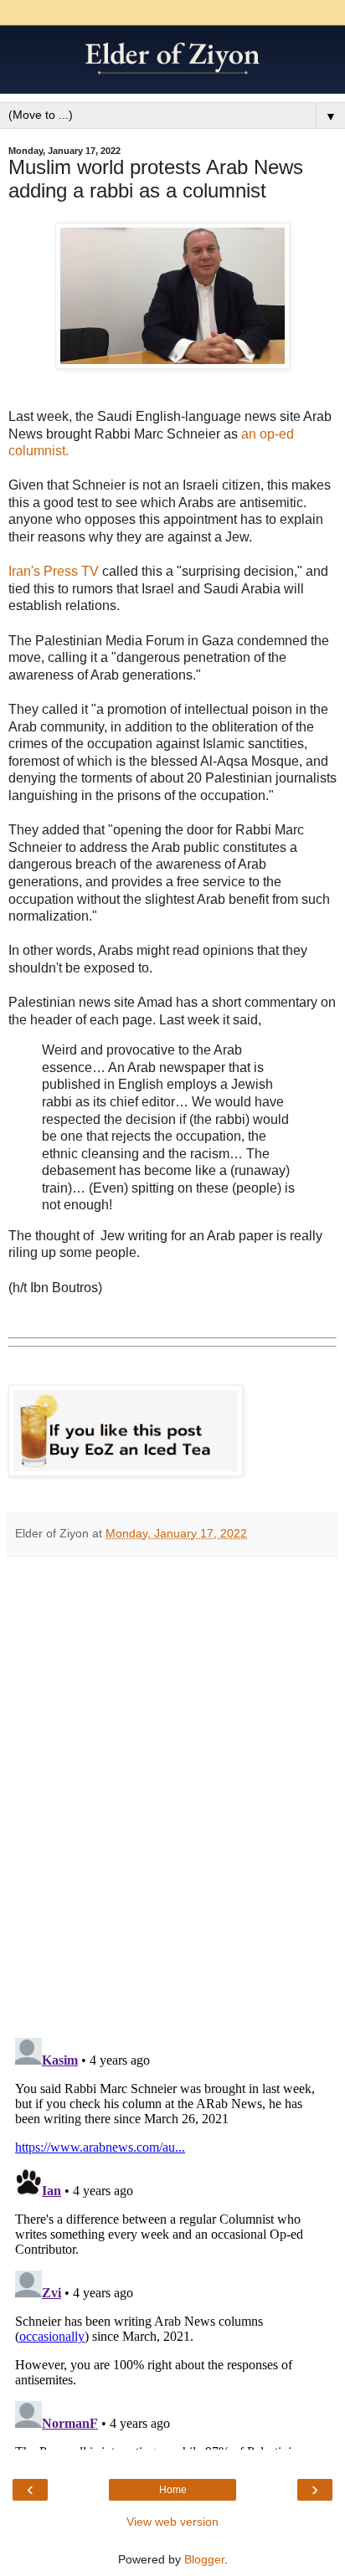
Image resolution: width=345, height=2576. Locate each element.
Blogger (204, 2559)
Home (173, 2490)
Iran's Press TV (54, 571)
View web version (172, 2522)
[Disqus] (172, 1791)
